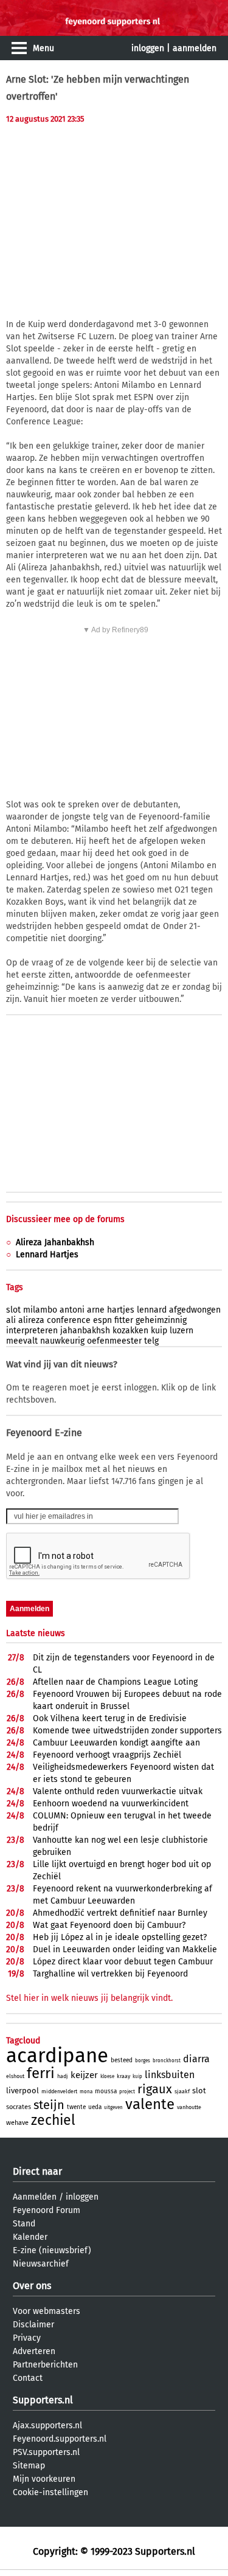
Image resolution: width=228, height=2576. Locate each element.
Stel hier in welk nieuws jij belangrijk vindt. (89, 1998)
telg (151, 1341)
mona (86, 2092)
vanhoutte (189, 2107)
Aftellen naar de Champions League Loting (115, 1682)
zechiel (53, 2120)
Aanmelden (35, 2197)
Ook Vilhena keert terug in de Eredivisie (110, 1718)
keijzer (84, 2075)
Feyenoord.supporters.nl (60, 2439)
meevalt (22, 1341)
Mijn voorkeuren (44, 2479)
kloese (107, 2077)
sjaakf (182, 2091)
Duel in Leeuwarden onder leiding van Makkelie (125, 1949)
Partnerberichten (45, 2365)
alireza (31, 1320)
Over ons (32, 2286)
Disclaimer (33, 2325)
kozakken (130, 1331)
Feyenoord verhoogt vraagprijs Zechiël (107, 1755)
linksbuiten (170, 2075)
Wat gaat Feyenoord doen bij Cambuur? (109, 1925)
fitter (124, 1320)
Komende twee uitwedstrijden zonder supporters (127, 1731)
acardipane (57, 2056)
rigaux (155, 2089)
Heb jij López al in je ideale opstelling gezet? (120, 1937)
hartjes (121, 1310)
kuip (159, 1331)
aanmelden (195, 48)
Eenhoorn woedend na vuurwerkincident (111, 1804)
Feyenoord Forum (47, 2210)
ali (11, 1320)
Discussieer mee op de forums (65, 1219)
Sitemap (29, 2466)
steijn (49, 2105)
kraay (123, 2076)
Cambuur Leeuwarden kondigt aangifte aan (116, 1743)
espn (102, 1320)
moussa (106, 2091)
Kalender (30, 2237)
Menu (43, 48)
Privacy (27, 2338)
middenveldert (59, 2091)
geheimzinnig (161, 1320)
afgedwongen (195, 1310)
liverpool (22, 2091)
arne (96, 1310)
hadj (63, 2076)
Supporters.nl (43, 2400)
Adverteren (34, 2351)
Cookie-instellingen (50, 2492)
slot (13, 1310)
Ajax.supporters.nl (47, 2426)
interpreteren (32, 1331)
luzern (181, 1331)
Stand (24, 2224)
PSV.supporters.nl (46, 2452)
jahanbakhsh (85, 1331)
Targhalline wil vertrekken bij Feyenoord (110, 1974)
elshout (15, 2076)
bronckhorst (167, 2061)
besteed (122, 2060)
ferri (41, 2073)
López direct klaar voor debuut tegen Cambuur (123, 1962)
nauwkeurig (62, 1341)
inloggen (148, 48)
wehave (17, 2123)
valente (150, 2104)
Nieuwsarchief (41, 2264)
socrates (19, 2107)
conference (69, 1320)
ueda (95, 2107)
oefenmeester (114, 1341)
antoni (72, 1310)
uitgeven (113, 2108)
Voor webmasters (47, 2311)
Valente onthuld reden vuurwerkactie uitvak (118, 1791)
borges (143, 2061)
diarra (196, 2059)
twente (76, 2107)
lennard (152, 1310)
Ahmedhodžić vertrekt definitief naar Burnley (120, 1913)
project (127, 2092)
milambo (40, 1310)
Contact (28, 2378)
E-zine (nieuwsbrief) (52, 2250)
